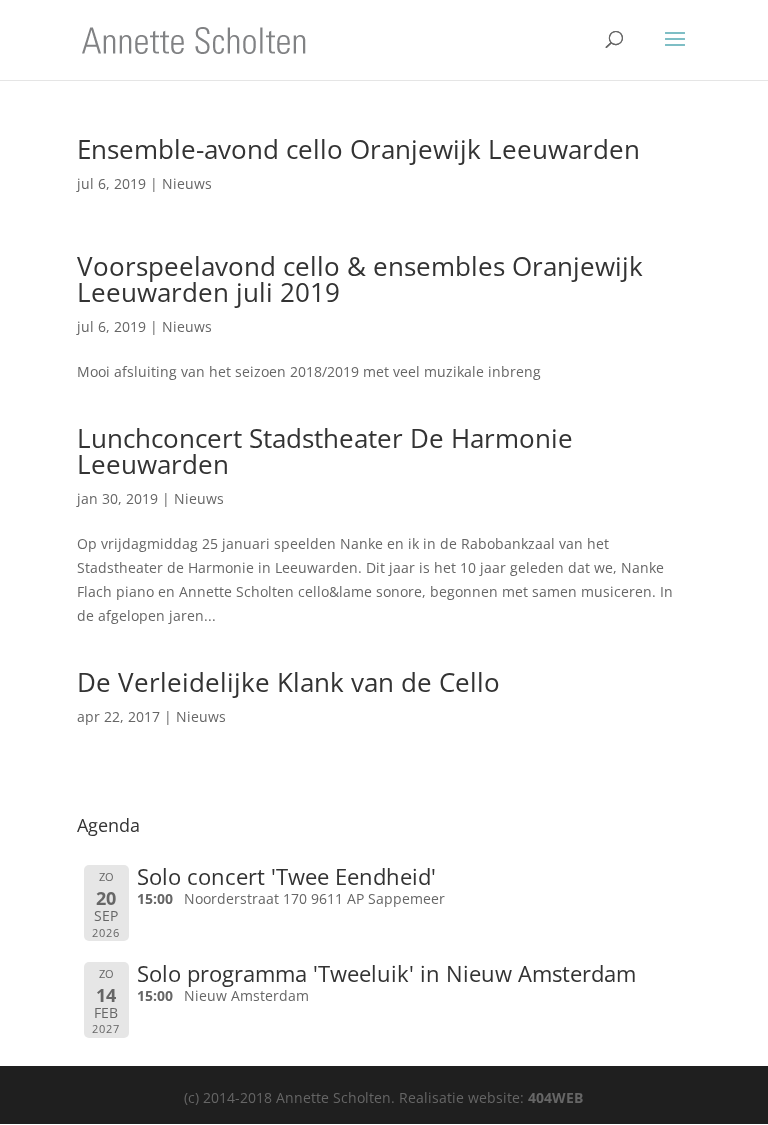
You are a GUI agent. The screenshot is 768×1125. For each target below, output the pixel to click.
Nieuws (187, 183)
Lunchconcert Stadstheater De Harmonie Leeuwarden (325, 451)
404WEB (555, 1097)
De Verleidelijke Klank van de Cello (288, 682)
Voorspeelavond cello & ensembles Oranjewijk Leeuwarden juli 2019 (360, 279)
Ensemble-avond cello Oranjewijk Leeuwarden (358, 149)
